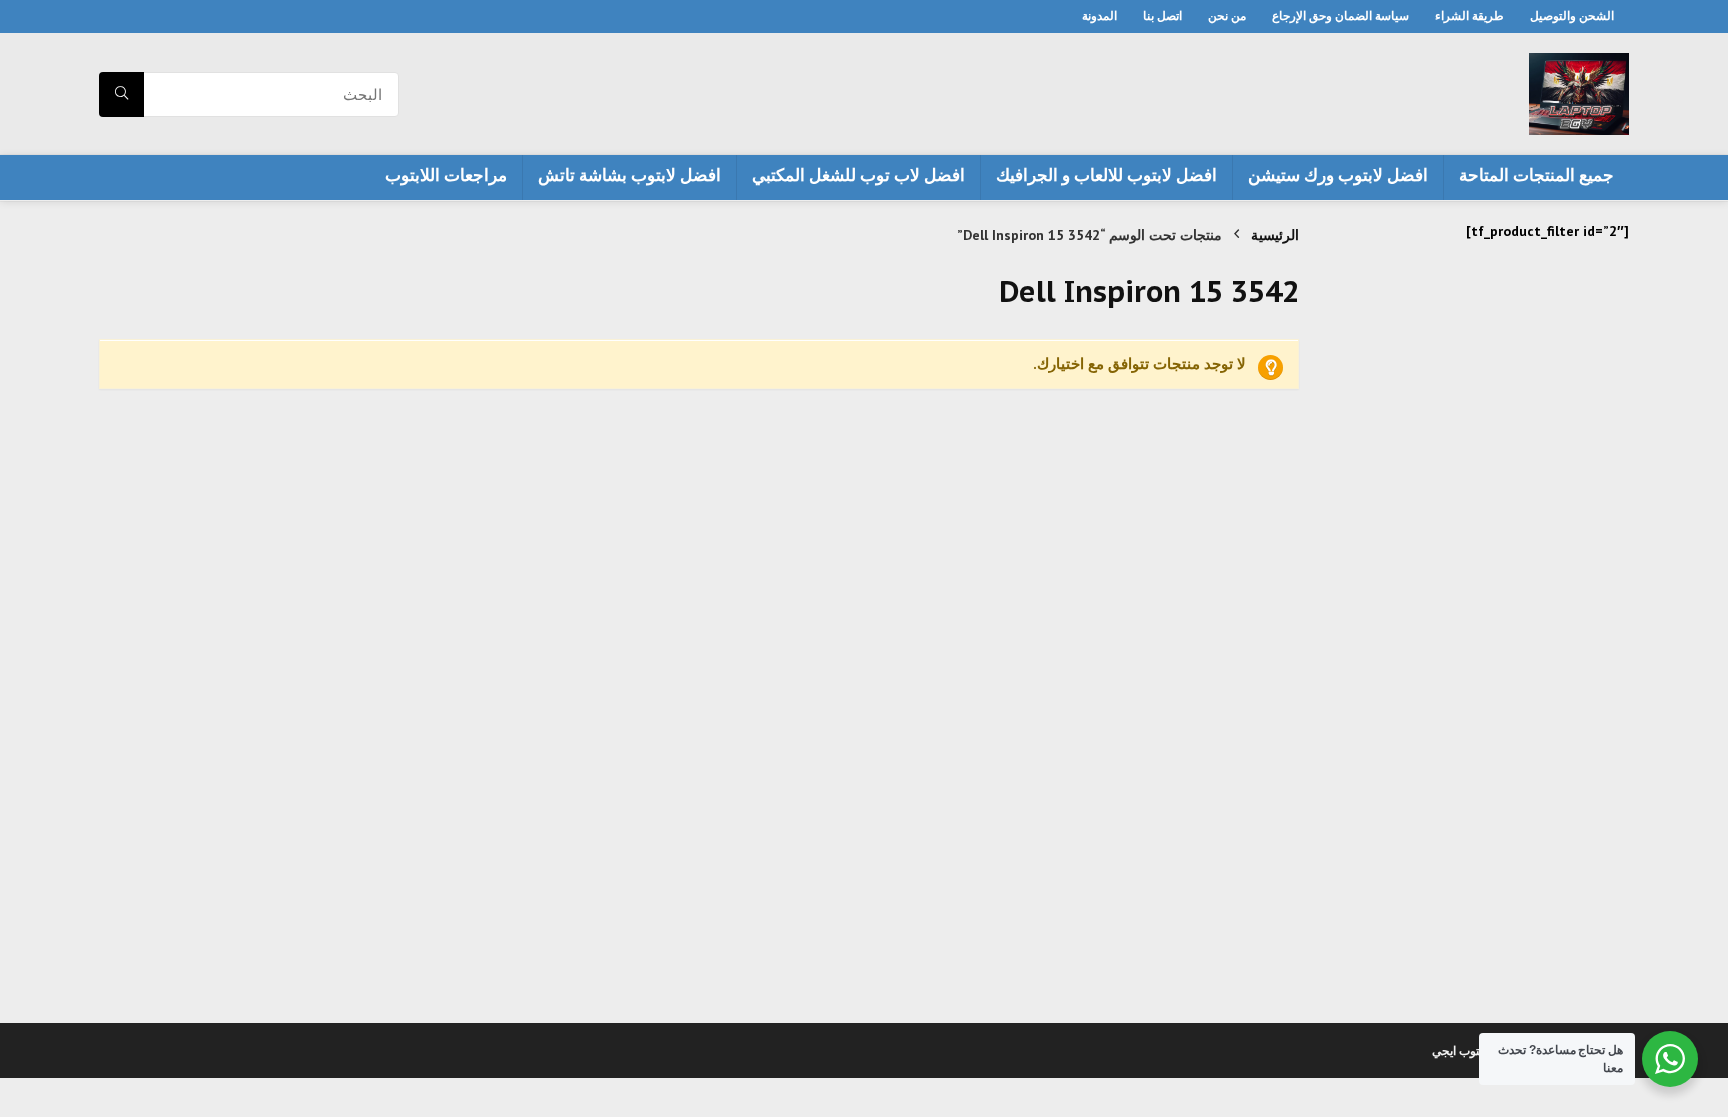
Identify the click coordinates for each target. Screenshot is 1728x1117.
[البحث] (121, 94)
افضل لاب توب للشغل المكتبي (858, 175)
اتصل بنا (1162, 15)
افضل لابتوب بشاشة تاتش (629, 175)
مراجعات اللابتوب (446, 175)
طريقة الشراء (1469, 15)
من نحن (1227, 15)
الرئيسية (1275, 235)
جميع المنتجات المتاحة (1536, 175)
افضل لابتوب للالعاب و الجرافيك (1106, 175)
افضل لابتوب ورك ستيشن (1338, 175)
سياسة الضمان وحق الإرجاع (1340, 15)
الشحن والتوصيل (1572, 15)
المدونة (1099, 15)
